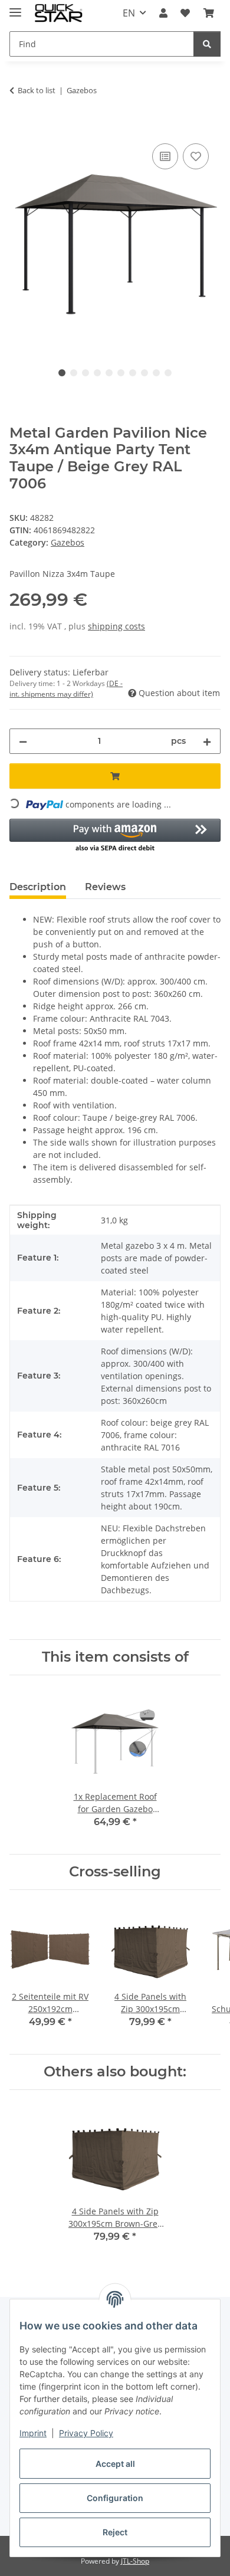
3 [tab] (86, 373)
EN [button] (129, 13)
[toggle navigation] (15, 7)
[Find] (207, 44)
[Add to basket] (19, 127)
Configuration (115, 2498)
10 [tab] (168, 373)
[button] (163, 13)
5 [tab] (109, 373)
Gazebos (68, 542)
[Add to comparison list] (165, 156)
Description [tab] (38, 887)
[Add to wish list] (196, 156)
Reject (115, 2532)
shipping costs (116, 626)
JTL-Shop (135, 2561)
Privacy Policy (86, 2433)
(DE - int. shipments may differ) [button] (66, 689)
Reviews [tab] (105, 887)
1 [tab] (62, 373)
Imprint (33, 2433)
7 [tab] (133, 373)
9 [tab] (156, 373)
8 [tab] (144, 373)
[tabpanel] (115, 241)
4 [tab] (97, 373)
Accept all (115, 2464)
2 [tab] (74, 373)
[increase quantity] (207, 741)
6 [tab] (121, 373)
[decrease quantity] (23, 741)
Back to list (37, 90)
